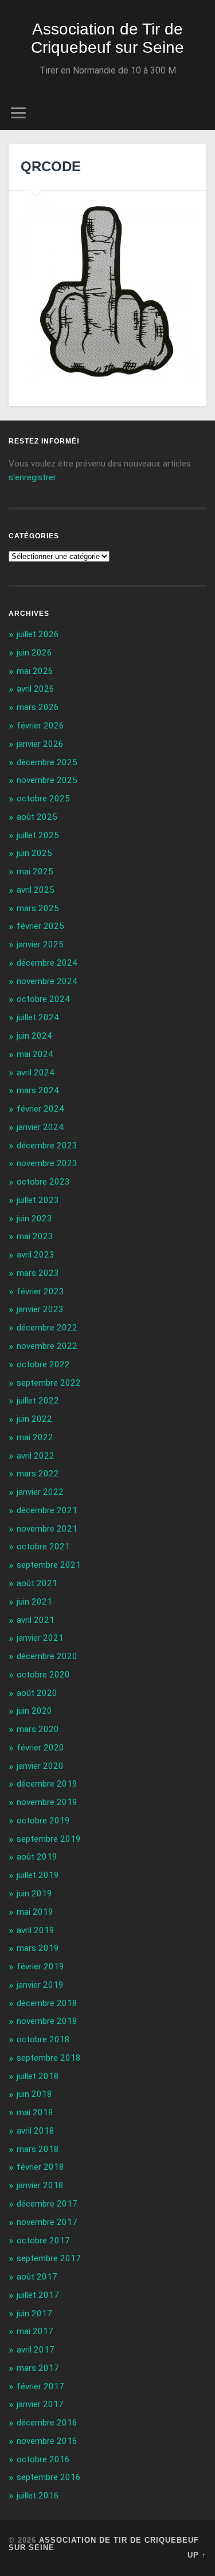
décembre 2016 (47, 2423)
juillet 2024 (38, 1017)
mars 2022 (38, 1474)
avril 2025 (36, 890)
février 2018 (40, 2167)
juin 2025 (34, 853)
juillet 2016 (38, 2496)
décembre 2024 (47, 963)
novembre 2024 (47, 981)
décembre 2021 (47, 1510)
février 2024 (40, 1109)
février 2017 (40, 2386)
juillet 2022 (38, 1401)
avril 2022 (36, 1456)
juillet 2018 (38, 2076)
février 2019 (40, 1966)
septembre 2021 (49, 1565)
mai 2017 (35, 2331)
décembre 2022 (47, 1328)
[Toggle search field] (197, 113)
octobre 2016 (43, 2459)
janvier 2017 (40, 2404)
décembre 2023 (47, 1146)
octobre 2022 (43, 1364)
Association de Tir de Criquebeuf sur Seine (107, 38)
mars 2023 (38, 1273)
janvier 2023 (40, 1309)
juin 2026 (34, 653)
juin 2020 (34, 1711)
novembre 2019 (47, 1802)
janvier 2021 (40, 1638)
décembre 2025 (47, 762)
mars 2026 (38, 707)
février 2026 (40, 726)
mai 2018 (35, 2112)
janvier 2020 (40, 1766)
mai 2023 (35, 1236)
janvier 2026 (40, 744)
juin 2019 (34, 1894)
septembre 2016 (49, 2477)
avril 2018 (36, 2131)
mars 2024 (38, 1090)
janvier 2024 (40, 1127)
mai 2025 (35, 871)
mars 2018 (38, 2149)
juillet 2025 (38, 835)
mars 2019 (38, 1948)
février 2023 (40, 1291)
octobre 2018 (43, 2039)
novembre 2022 (47, 1346)
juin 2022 (34, 1419)
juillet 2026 (38, 634)
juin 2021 (34, 1602)
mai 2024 (35, 1054)
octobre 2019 (43, 1821)
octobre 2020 (43, 1675)
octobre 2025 (43, 799)
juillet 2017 (38, 2295)
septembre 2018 (49, 2058)
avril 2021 (36, 1620)
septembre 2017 (49, 2258)
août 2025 (37, 817)
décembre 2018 (47, 2003)
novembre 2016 (47, 2441)
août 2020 (37, 1693)
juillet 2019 (38, 1875)
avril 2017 (36, 2350)
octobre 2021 (43, 1547)
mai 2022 (35, 1437)
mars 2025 (38, 908)
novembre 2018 (47, 2021)
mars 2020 (38, 1729)
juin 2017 (34, 2313)
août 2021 (37, 1583)
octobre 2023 (43, 1182)
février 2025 (40, 926)
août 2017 (37, 2277)
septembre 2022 (49, 1383)
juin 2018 (34, 2094)
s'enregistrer (32, 477)
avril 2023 (36, 1255)
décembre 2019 (47, 1784)
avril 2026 (36, 689)
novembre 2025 (47, 780)
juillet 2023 (38, 1200)
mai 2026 (35, 671)
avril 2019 (36, 1930)
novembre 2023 (47, 1163)
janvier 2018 (40, 2185)
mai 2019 (35, 1912)
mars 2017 (38, 2368)
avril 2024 (36, 1073)
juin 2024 (34, 1036)
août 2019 (37, 1857)
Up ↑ (197, 2555)
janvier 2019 (40, 1985)
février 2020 (40, 1748)
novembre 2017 (47, 2222)
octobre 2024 (43, 999)
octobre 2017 (43, 2240)
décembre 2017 (47, 2204)
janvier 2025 (40, 944)
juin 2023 (34, 1218)
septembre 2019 (49, 1839)
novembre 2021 (47, 1529)
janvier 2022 (40, 1492)
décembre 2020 (47, 1656)
